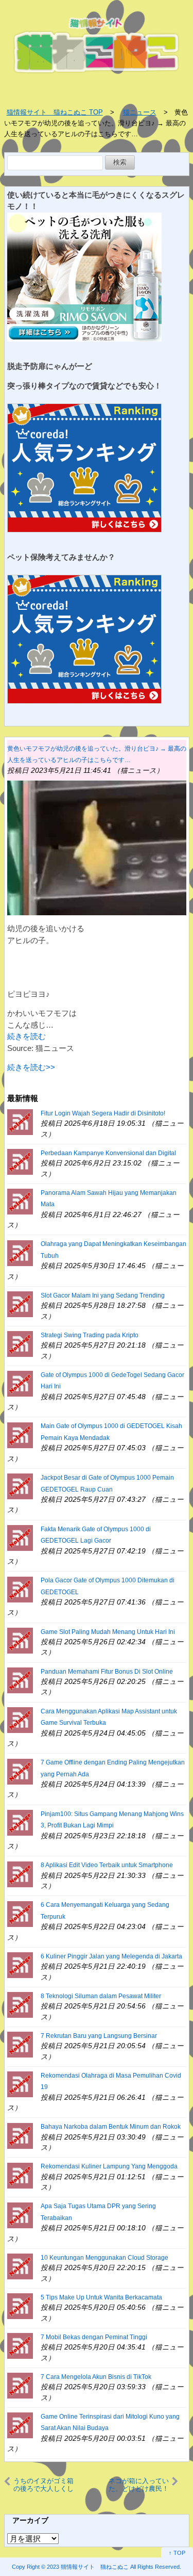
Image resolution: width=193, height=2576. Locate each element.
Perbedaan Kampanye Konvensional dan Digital (108, 1153)
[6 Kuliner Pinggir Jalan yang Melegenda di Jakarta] (20, 1964)
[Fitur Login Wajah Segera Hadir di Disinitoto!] (20, 1121)
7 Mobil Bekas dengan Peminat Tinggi (94, 2337)
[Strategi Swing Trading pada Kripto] (20, 1343)
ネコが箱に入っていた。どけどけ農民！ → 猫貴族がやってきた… (138, 2485)
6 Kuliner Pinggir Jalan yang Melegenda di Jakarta (111, 1956)
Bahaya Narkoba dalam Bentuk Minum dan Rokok (111, 2127)
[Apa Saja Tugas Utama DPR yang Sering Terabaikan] (20, 2215)
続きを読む (27, 1036)
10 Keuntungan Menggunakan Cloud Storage (104, 2258)
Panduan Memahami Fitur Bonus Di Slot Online (107, 1672)
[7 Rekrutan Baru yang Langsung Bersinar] (20, 2044)
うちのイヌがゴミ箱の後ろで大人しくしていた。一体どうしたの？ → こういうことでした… (46, 2485)
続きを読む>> (31, 1067)
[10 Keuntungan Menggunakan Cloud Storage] (20, 2266)
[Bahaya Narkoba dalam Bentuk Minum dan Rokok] (20, 2135)
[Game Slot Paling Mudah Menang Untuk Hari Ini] (20, 1640)
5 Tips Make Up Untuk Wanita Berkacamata (101, 2297)
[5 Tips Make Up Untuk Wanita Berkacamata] (20, 2305)
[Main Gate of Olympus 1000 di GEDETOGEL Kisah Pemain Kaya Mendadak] (20, 1435)
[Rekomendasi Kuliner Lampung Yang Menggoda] (20, 2175)
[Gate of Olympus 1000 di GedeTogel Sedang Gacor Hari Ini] (20, 1383)
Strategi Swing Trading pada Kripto (90, 1335)
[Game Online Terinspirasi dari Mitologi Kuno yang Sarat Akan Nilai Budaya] (20, 2425)
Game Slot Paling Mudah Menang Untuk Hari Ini (108, 1632)
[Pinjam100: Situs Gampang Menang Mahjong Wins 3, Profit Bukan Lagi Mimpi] (20, 1822)
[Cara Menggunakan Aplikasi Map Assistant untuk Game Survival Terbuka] (20, 1719)
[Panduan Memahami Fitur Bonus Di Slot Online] (20, 1680)
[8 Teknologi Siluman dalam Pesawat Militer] (20, 2004)
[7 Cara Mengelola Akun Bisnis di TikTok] (20, 2385)
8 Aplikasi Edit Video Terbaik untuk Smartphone (107, 1865)
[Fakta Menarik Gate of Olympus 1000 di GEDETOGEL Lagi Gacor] (20, 1537)
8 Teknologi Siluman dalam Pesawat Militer (101, 1996)
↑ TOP (177, 2553)
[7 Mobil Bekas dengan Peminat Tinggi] (20, 2345)
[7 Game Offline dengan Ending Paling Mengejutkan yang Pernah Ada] (20, 1771)
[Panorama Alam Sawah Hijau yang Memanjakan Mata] (20, 1201)
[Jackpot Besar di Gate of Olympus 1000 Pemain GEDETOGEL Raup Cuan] (20, 1486)
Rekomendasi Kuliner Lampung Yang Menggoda (109, 2166)
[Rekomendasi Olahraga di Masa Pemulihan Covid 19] (20, 2084)
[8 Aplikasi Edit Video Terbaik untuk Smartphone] (20, 1874)
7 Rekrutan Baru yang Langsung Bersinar (99, 2036)
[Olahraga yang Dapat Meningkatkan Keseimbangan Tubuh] (20, 1252)
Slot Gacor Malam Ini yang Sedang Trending (103, 1295)
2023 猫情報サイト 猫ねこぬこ (88, 2567)
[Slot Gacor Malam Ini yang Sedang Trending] (20, 1303)
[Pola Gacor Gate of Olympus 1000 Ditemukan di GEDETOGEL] (20, 1589)
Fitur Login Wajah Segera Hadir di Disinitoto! (103, 1113)
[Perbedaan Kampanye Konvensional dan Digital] (20, 1161)
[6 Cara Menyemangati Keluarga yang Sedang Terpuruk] (20, 1913)
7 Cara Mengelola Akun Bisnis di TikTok (96, 2377)
